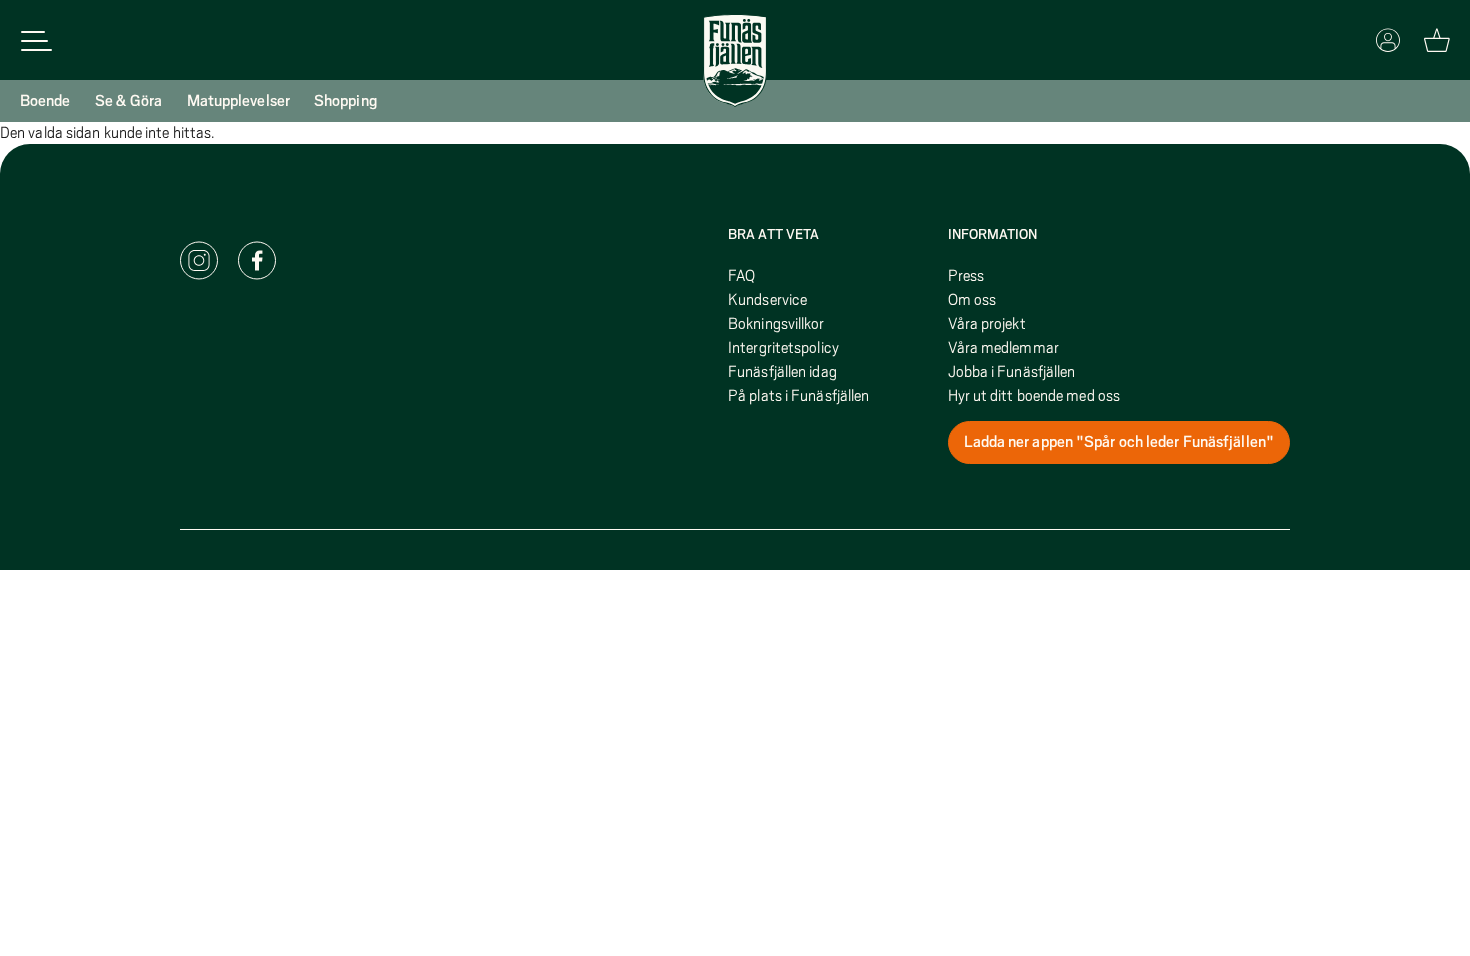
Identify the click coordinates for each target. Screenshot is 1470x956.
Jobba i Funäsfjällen (1012, 372)
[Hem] (735, 61)
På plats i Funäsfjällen (798, 396)
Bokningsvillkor (776, 324)
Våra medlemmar (1003, 348)
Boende (45, 101)
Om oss (972, 300)
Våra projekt (987, 324)
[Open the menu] (36, 40)
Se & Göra (129, 101)
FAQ (741, 276)
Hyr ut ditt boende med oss (1034, 396)
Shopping (345, 101)
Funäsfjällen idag (782, 372)
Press (966, 276)
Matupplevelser (238, 101)
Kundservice (767, 300)
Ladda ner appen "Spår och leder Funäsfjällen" (1119, 442)
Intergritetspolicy (783, 348)
